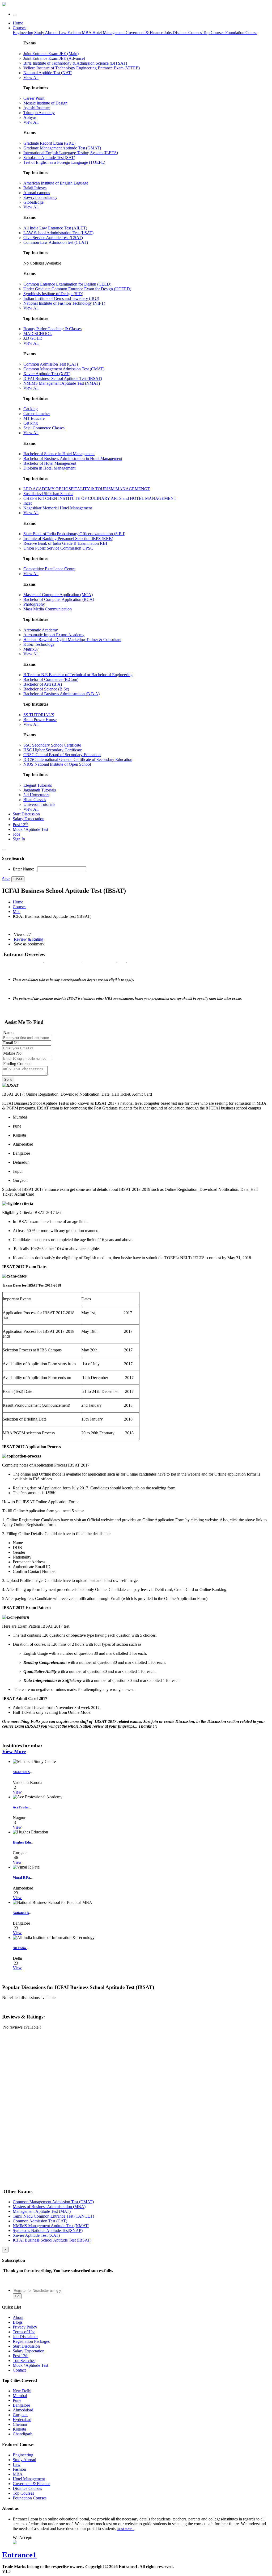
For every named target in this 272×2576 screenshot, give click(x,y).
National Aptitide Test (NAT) (48, 73)
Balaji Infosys (35, 188)
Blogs (18, 2322)
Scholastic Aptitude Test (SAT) (49, 158)
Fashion (75, 33)
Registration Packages (31, 2341)
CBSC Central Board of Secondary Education (62, 755)
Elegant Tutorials (38, 785)
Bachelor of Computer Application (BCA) (59, 599)
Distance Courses (187, 33)
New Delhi (22, 2391)
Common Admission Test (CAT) (51, 364)
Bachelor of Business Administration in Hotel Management (73, 458)
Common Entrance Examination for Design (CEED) (67, 284)
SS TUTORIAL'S (39, 715)
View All (31, 78)
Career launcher (37, 414)
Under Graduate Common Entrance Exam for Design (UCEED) (77, 289)
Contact (19, 2370)
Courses (20, 28)
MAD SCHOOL (38, 334)
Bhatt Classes (35, 800)
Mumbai (20, 2396)
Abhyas (30, 117)
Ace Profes (21, 1807)
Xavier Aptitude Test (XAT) (47, 374)
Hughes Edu (22, 1842)
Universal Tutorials (39, 804)
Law (63, 33)
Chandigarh (23, 2434)
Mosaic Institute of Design (45, 103)
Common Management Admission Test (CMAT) (64, 369)
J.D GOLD (33, 338)
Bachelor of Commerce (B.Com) (51, 679)
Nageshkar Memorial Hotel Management (58, 508)
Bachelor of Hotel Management (50, 463)
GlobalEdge (33, 202)
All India (20, 1948)
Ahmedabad (23, 2410)
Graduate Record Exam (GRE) (49, 143)
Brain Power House (40, 720)
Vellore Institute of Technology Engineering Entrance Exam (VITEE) (82, 68)
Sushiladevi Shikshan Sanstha (48, 494)
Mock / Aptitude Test (30, 829)
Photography (34, 604)
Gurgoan (20, 2415)
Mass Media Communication (48, 609)
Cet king (31, 423)
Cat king (31, 409)
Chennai (20, 2424)
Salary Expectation (29, 819)
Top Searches (24, 2361)
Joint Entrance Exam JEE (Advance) (54, 58)
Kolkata (19, 2429)
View (17, 1792)
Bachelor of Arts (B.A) (43, 684)
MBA (87, 33)
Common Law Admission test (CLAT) (56, 242)
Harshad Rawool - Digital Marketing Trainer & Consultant (72, 640)
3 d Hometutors (36, 795)
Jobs (16, 834)
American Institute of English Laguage (56, 183)
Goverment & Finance (31, 2484)
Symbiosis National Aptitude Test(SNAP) (48, 2231)
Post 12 (20, 825)
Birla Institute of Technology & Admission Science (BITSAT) (75, 63)
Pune (17, 2400)
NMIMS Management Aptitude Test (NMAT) (62, 383)
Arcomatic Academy (41, 630)
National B (21, 1913)
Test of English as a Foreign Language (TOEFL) (64, 162)
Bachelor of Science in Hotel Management (59, 454)
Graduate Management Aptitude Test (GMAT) (62, 148)
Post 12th (21, 2356)
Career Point (34, 98)
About (18, 2317)
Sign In (19, 839)
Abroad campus (37, 193)
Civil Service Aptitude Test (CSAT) (53, 238)
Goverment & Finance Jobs (149, 33)
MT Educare (34, 418)
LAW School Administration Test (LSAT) (58, 233)
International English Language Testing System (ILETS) (71, 153)
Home (18, 23)
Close (18, 879)
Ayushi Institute (37, 108)
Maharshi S (21, 1772)
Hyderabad (22, 2420)
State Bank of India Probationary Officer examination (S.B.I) (74, 534)
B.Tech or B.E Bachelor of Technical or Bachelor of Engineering (78, 675)
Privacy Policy (25, 2327)
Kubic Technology (39, 644)
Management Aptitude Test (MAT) (42, 2211)
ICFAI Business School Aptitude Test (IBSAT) (63, 378)
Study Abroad (46, 33)
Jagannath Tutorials (40, 790)
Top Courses (214, 33)
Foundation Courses (30, 2498)
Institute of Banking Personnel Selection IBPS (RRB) (68, 539)
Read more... (126, 2529)
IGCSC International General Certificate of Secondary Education (78, 759)
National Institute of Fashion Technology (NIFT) (64, 303)
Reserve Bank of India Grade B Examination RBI (65, 543)
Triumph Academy (39, 113)
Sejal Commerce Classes (44, 428)
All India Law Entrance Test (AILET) (55, 228)
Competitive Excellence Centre (49, 569)
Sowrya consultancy (40, 197)
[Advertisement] (42, 2072)
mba (17, 912)
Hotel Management (109, 33)
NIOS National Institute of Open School (57, 764)
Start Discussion (26, 814)
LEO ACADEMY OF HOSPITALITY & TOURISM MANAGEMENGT (87, 489)
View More (14, 1751)
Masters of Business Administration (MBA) (49, 2207)
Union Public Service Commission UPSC (58, 548)
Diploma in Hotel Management (49, 468)
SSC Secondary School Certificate (52, 745)
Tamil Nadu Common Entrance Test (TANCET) (53, 2216)
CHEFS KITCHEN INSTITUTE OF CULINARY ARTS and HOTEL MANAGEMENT (100, 498)
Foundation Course (241, 33)
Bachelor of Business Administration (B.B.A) (61, 694)
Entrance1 (19, 2555)
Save (6, 879)
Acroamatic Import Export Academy (54, 635)
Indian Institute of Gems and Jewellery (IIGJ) (61, 298)
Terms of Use (24, 2332)
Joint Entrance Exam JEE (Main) (51, 54)
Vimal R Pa (21, 1877)
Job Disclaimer (25, 2337)
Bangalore (21, 2405)
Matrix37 (31, 649)
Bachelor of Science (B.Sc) (46, 689)
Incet (27, 503)
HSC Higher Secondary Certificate (53, 750)
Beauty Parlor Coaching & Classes (52, 329)
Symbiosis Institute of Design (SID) (53, 294)
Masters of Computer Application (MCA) (58, 595)
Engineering (24, 33)
